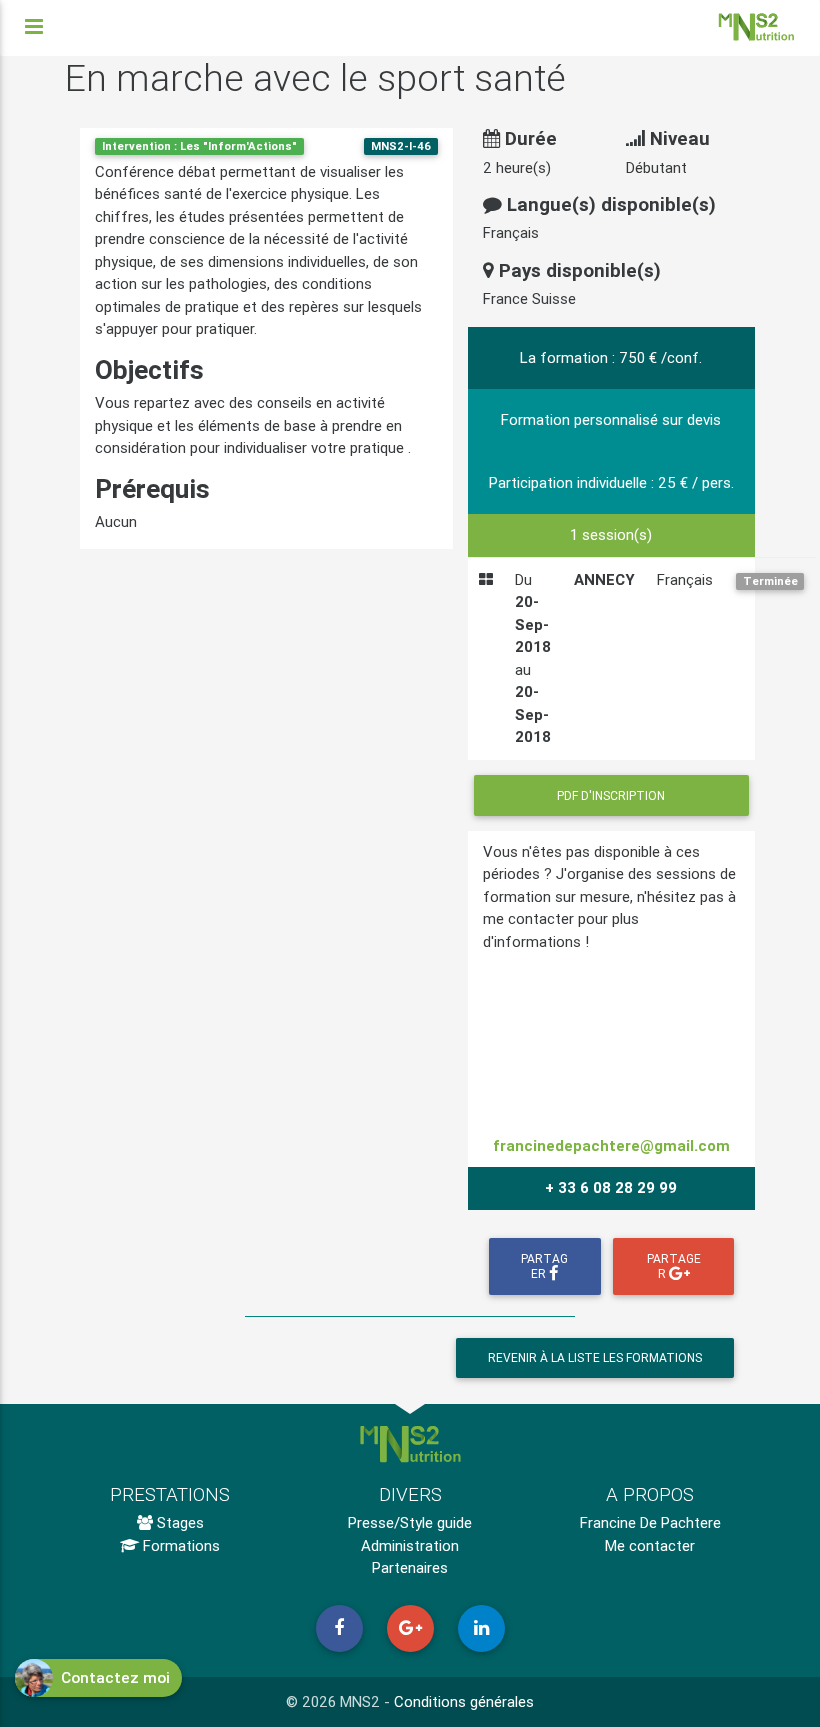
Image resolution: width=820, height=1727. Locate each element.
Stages (178, 1522)
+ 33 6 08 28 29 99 (611, 1187)
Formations (179, 1545)
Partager (544, 1266)
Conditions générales (464, 1701)
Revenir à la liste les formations (595, 1357)
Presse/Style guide (410, 1522)
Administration (410, 1545)
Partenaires (410, 1567)
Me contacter (650, 1545)
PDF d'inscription (611, 795)
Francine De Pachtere (650, 1522)
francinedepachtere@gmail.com (611, 1145)
